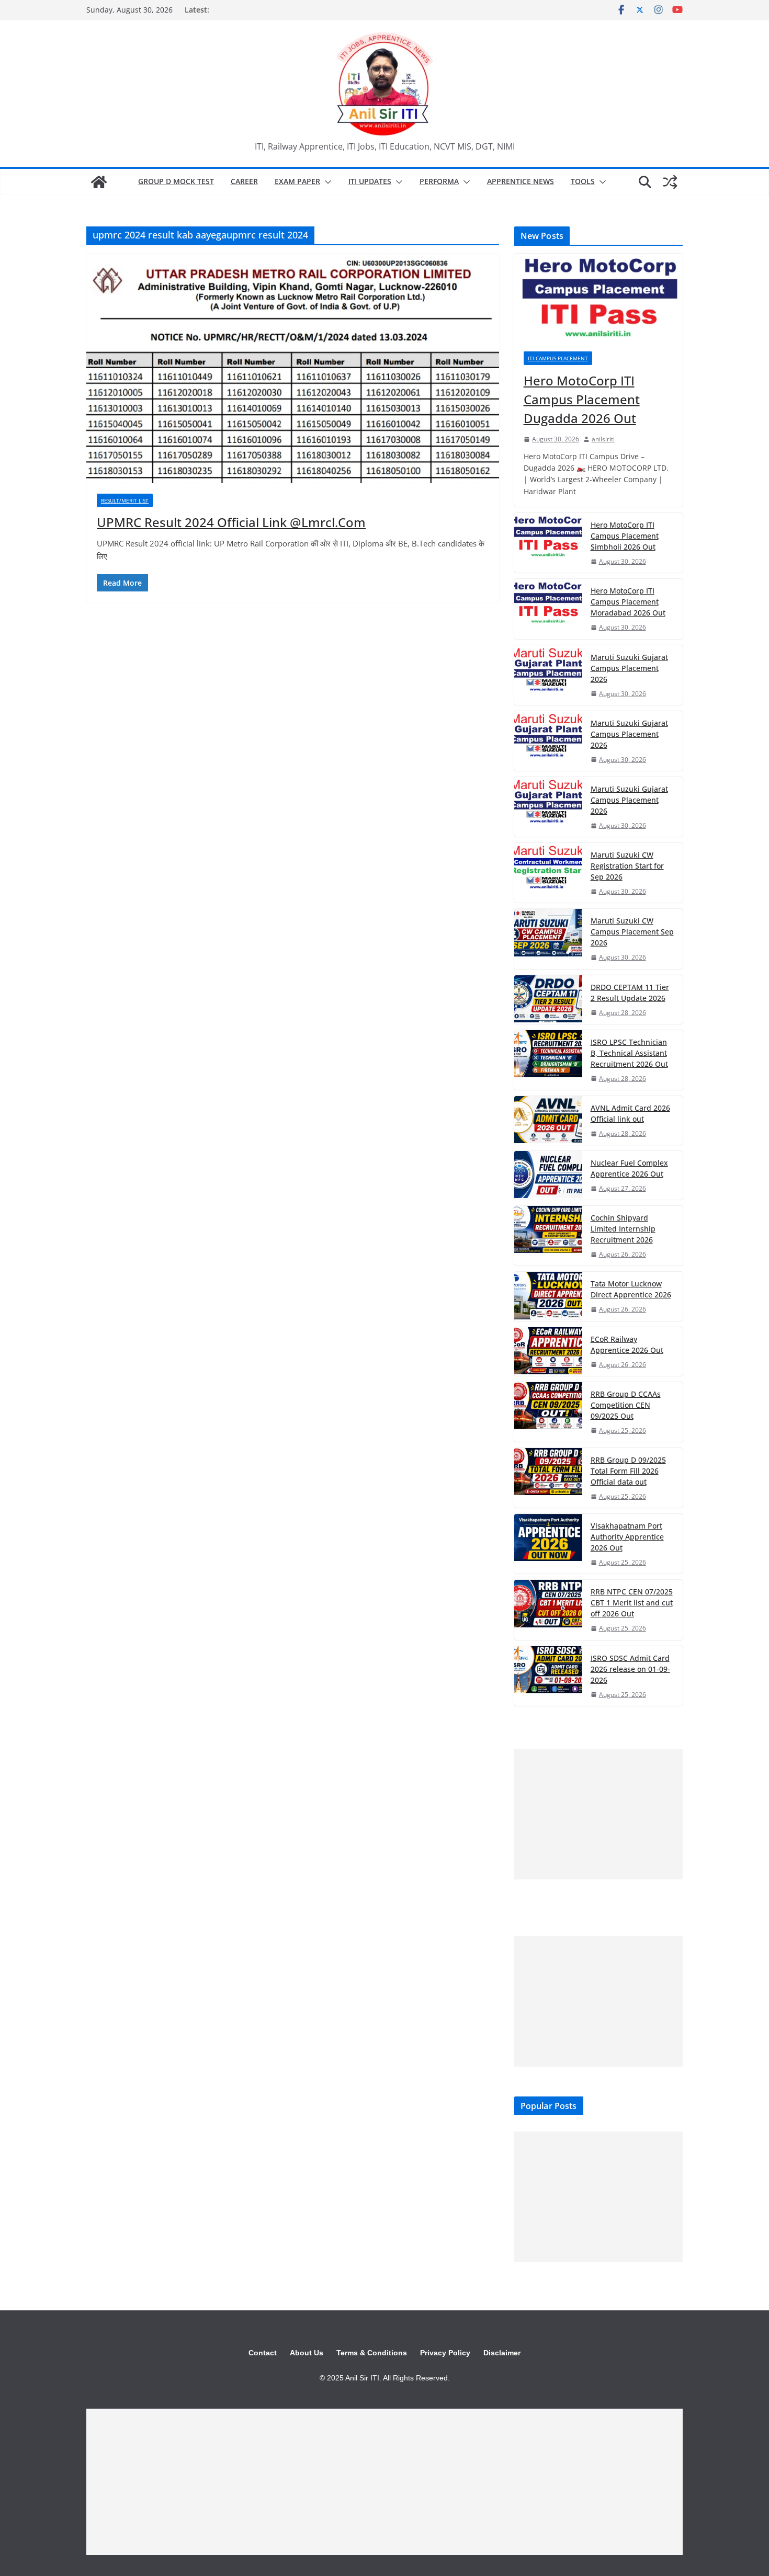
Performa (439, 181)
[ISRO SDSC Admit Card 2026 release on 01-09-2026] (548, 1676)
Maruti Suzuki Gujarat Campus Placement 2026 (629, 668)
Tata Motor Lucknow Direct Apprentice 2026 (631, 1289)
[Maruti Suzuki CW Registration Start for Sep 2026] (548, 873)
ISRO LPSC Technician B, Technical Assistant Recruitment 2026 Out (629, 1053)
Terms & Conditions (372, 2353)
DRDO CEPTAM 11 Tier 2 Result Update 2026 (630, 993)
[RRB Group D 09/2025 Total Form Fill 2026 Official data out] (548, 1478)
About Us (307, 2353)
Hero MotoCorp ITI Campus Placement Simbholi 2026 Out (625, 536)
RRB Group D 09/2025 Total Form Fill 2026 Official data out (628, 1471)
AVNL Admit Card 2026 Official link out (630, 1113)
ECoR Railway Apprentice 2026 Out (627, 1344)
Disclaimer (502, 2353)
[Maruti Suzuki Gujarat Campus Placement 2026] (548, 675)
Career (244, 181)
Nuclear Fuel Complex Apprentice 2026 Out (629, 1168)
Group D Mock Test (176, 181)
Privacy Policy (445, 2353)
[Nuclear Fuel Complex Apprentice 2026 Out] (548, 1175)
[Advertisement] (598, 1814)
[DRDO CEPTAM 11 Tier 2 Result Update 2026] (548, 1000)
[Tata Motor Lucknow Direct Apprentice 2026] (548, 1296)
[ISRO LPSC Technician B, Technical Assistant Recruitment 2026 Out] (548, 1060)
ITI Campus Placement (558, 358)
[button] (326, 182)
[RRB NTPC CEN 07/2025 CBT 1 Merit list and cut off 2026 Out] (548, 1610)
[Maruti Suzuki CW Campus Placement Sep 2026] (548, 939)
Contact (263, 2353)
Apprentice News (521, 181)
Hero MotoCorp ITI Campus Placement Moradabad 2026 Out (628, 602)
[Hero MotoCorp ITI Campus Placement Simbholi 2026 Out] (548, 543)
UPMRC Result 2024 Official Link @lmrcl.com (231, 522)
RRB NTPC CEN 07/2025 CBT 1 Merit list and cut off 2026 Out (632, 1603)
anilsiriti (603, 439)
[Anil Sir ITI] (99, 182)
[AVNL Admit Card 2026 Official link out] (548, 1120)
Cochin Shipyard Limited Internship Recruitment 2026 (623, 1229)
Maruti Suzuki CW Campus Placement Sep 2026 (632, 932)
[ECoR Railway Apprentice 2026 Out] (548, 1352)
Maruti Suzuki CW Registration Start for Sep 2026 (627, 866)
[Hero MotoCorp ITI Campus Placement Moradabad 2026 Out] (548, 609)
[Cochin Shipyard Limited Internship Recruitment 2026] (548, 1236)
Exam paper (297, 181)
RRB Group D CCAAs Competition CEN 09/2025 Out (626, 1405)
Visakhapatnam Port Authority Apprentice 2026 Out (627, 1537)
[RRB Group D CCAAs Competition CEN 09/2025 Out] (548, 1412)
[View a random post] (670, 182)
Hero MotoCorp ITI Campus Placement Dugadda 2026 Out (582, 399)
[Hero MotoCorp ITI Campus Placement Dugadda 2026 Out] (598, 298)
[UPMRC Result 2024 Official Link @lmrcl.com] (293, 368)
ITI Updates (370, 181)
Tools (583, 181)
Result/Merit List (125, 500)
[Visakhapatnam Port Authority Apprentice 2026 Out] (548, 1544)
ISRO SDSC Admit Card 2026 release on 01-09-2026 (630, 1669)
